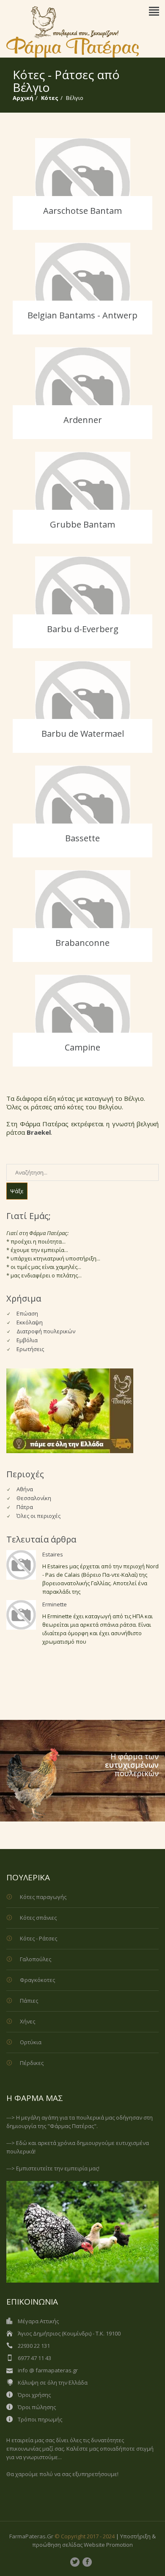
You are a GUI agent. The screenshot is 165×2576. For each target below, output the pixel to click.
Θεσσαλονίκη (34, 1498)
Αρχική (23, 98)
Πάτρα (25, 1507)
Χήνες (27, 2021)
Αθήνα (25, 1489)
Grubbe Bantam (82, 524)
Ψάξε (17, 1191)
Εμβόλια (27, 1340)
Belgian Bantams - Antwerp (82, 315)
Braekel (39, 1132)
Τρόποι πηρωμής (40, 2419)
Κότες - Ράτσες (38, 1938)
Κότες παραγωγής (43, 1897)
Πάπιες (29, 2001)
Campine (82, 1047)
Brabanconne (82, 943)
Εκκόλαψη (30, 1322)
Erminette (55, 1604)
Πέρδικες (32, 2063)
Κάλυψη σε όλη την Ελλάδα (53, 2383)
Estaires (53, 1554)
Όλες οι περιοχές (38, 1516)
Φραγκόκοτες (37, 1980)
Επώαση (27, 1313)
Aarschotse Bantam (82, 211)
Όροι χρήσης (34, 2395)
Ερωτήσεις (30, 1349)
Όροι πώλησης (37, 2407)
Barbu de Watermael (83, 734)
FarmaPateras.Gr (31, 2536)
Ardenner (83, 420)
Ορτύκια (31, 2042)
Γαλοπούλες (36, 1959)
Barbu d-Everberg (83, 629)
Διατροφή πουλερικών (46, 1331)
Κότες (50, 98)
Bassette (82, 838)
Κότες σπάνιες (38, 1918)
